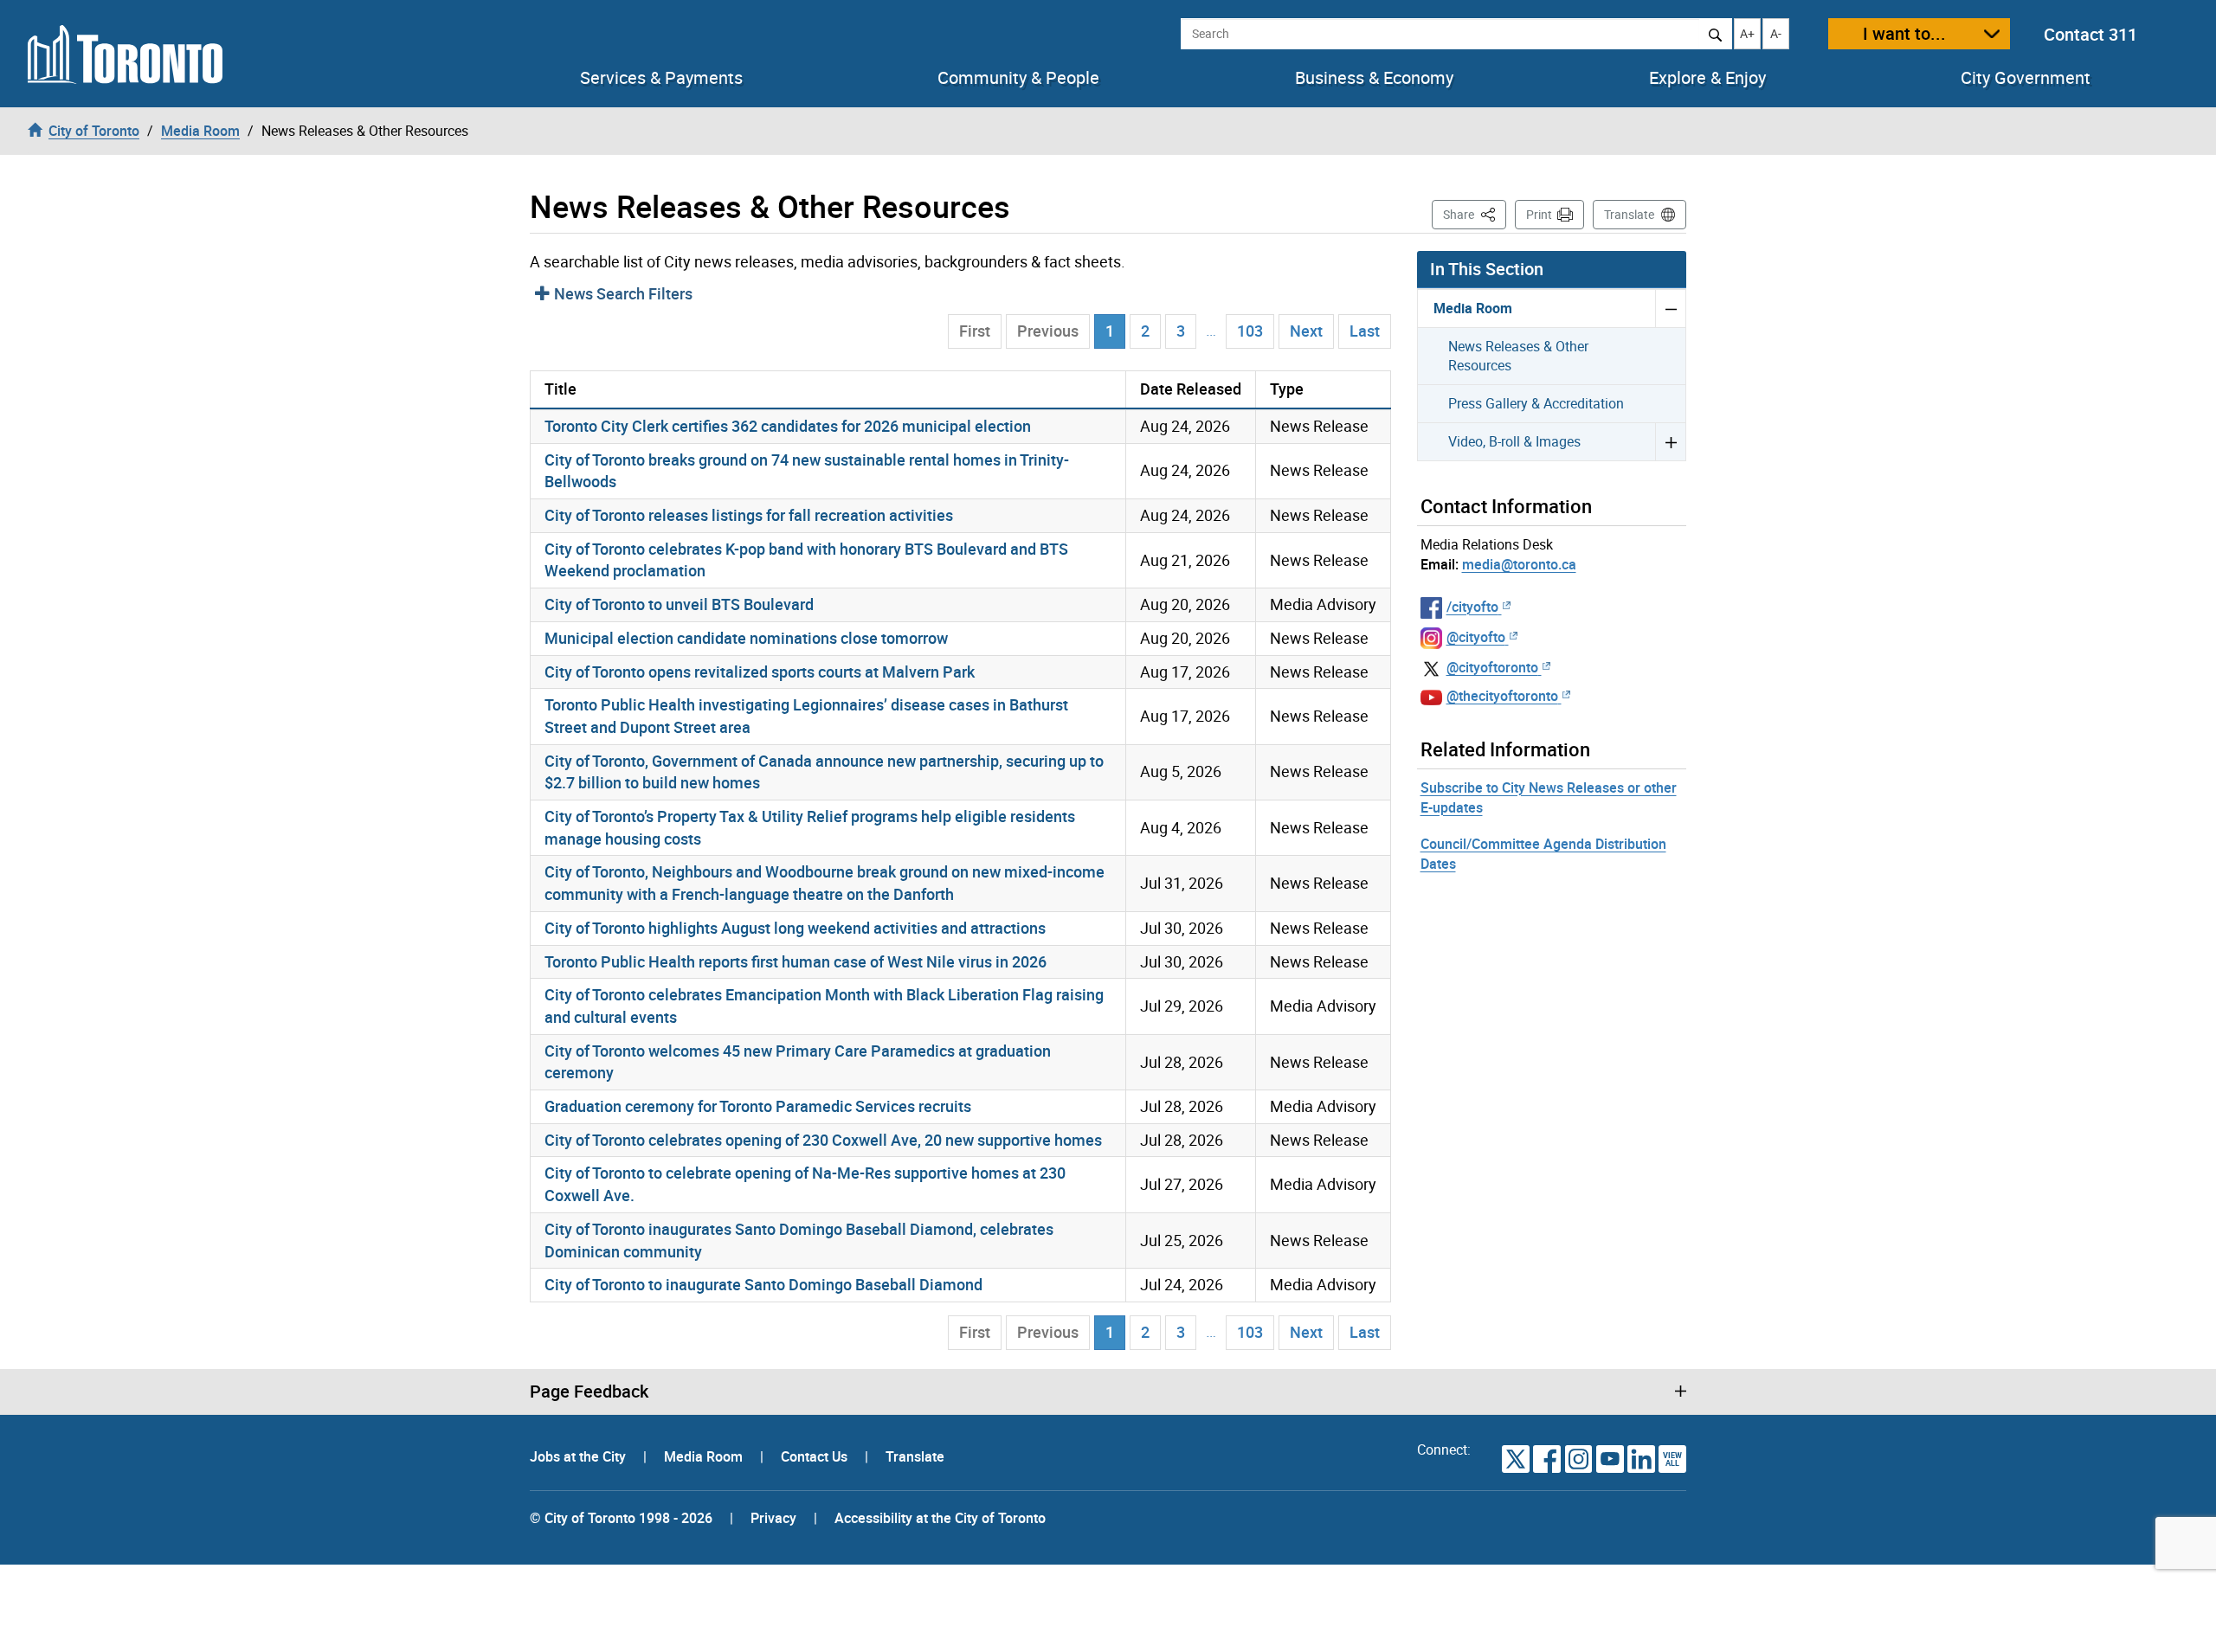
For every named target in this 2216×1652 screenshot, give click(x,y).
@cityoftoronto (1492, 667)
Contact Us (816, 1456)
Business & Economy (1374, 78)
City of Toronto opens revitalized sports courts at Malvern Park (760, 672)
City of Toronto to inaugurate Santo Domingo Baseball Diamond (763, 1284)
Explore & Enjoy (1707, 78)
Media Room (1473, 308)
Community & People (1018, 78)
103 (1250, 331)
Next (1306, 331)
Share (1475, 214)
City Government (2026, 78)
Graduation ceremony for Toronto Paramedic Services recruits (758, 1106)
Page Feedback (589, 1392)
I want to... (1904, 33)
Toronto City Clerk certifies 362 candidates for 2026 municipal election (788, 426)
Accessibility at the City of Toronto (940, 1518)
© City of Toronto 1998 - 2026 (621, 1518)
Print (1539, 214)
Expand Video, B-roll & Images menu (1670, 441)
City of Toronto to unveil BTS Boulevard (679, 604)
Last (1365, 331)
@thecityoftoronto (1502, 696)
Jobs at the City (580, 1456)
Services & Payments (661, 78)
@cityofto (1476, 637)
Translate (1629, 214)
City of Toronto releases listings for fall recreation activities (749, 515)
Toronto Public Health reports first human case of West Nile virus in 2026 (796, 961)
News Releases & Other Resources (1518, 356)
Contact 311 (2090, 34)
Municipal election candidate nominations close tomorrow (746, 638)
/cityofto (1472, 607)
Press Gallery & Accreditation (1536, 403)
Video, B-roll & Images (1514, 441)
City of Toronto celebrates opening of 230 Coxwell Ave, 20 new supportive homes (823, 1140)
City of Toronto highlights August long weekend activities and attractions (795, 928)
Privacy (773, 1518)
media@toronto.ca (1519, 564)
